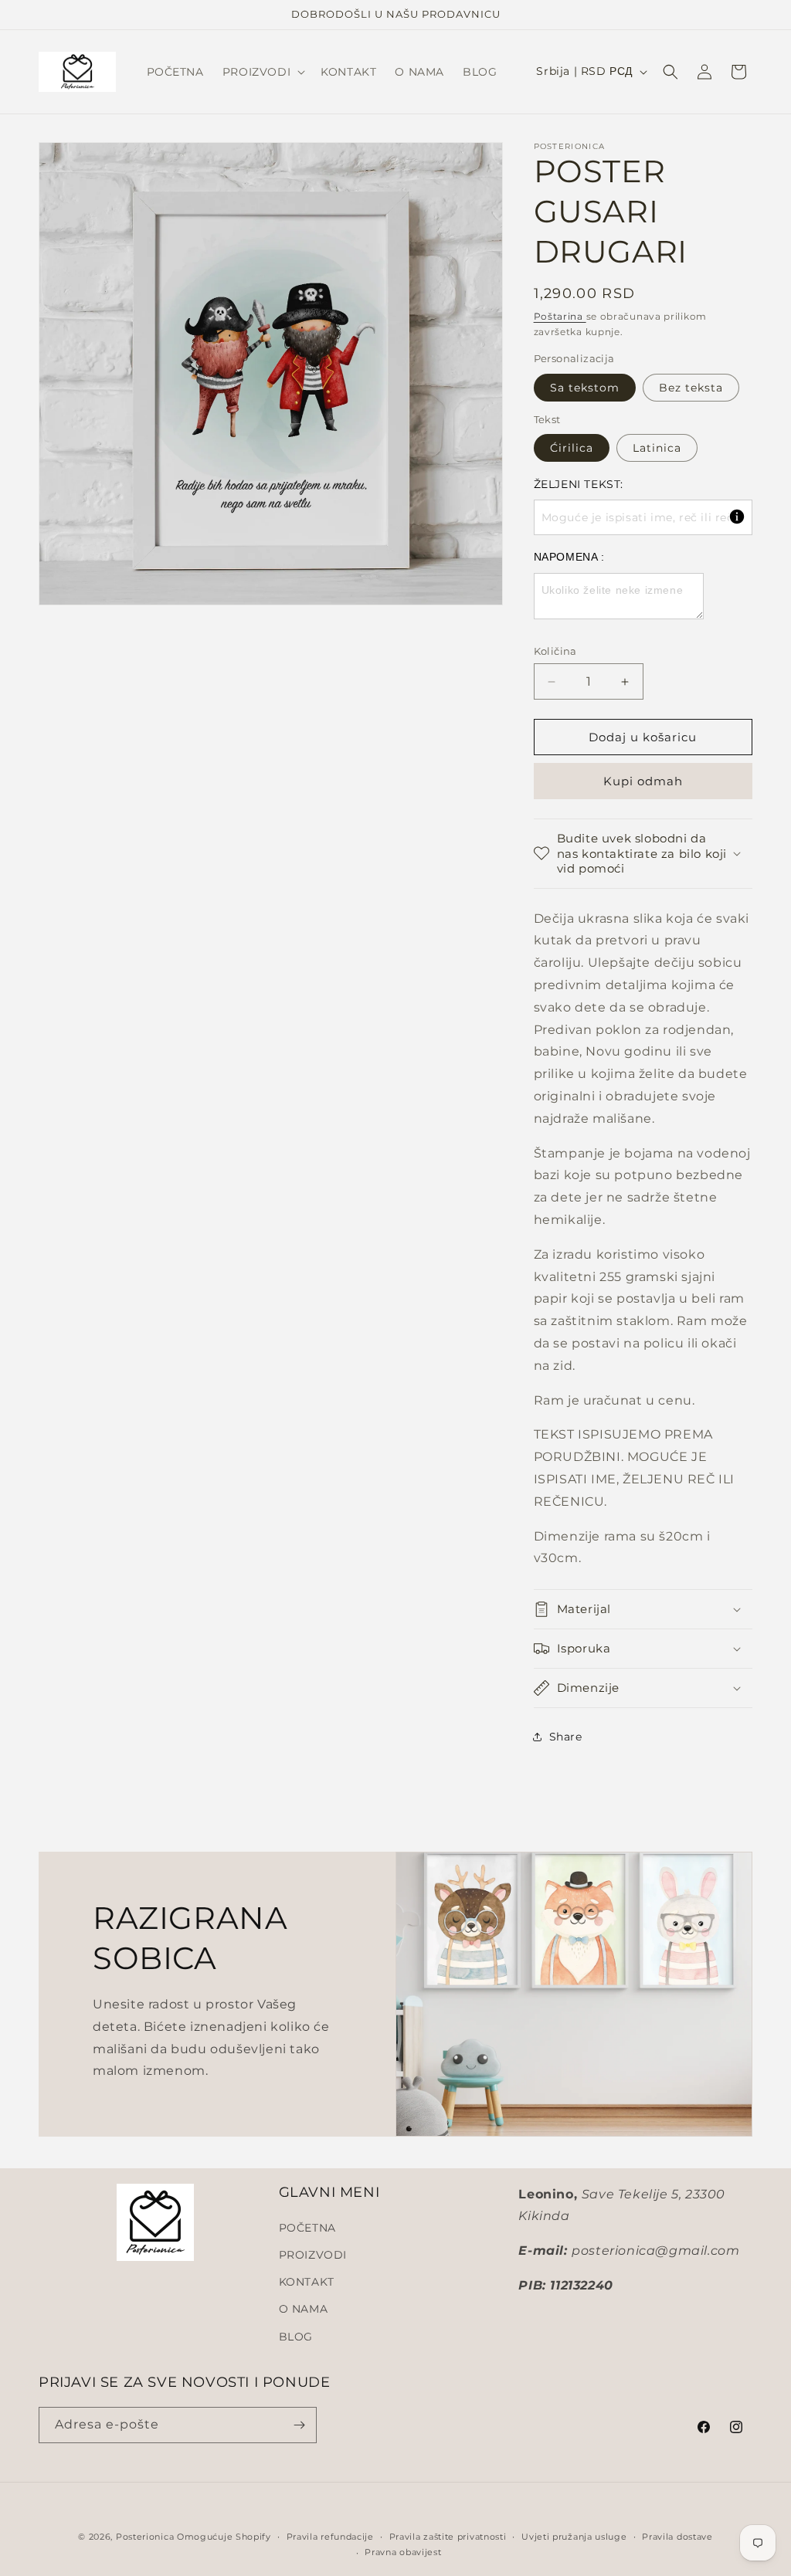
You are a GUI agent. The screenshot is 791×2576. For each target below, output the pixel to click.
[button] (262, 72)
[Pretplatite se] (299, 2425)
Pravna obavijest (403, 2552)
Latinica (657, 448)
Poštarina (560, 316)
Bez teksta (691, 388)
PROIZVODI (313, 2255)
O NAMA (304, 2309)
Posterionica (145, 2537)
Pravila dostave (677, 2537)
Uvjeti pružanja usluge (574, 2537)
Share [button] (566, 1737)
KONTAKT (307, 2282)
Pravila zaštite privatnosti (448, 2537)
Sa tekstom (585, 388)
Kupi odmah (643, 781)
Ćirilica (572, 448)
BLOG (296, 2337)
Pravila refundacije (330, 2537)
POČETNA (307, 2228)
